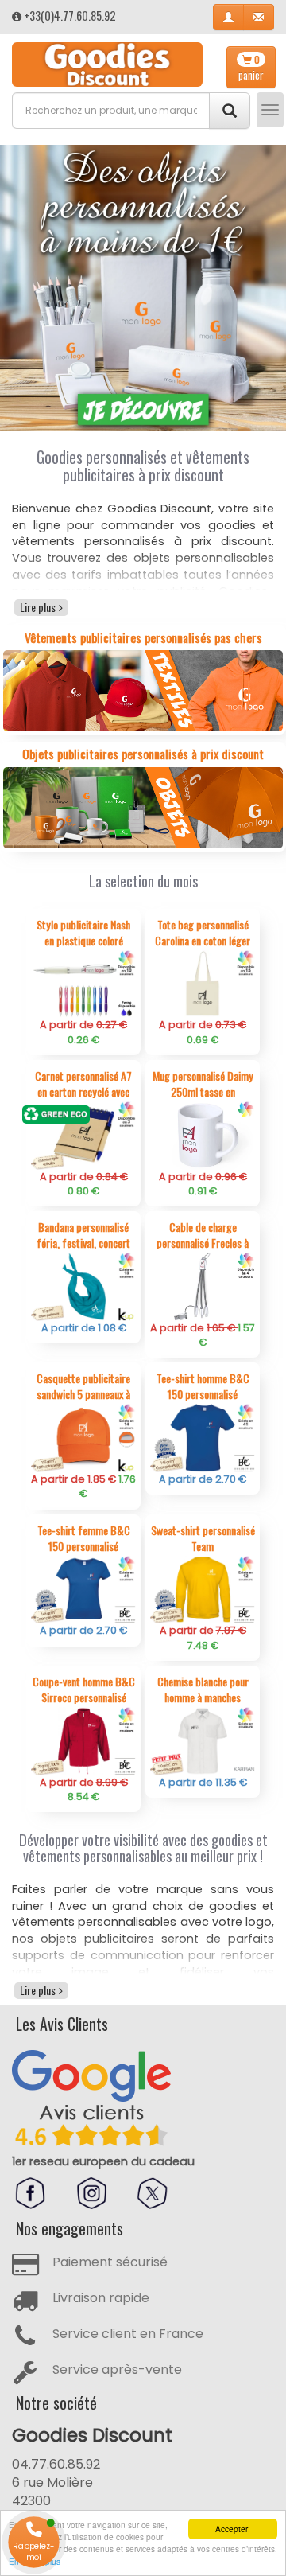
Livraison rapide (101, 2298)
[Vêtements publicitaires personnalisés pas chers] (143, 690)
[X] (153, 2193)
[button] (228, 17)
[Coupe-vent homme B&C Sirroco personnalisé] (83, 1740)
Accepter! (233, 2529)
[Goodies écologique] (143, 288)
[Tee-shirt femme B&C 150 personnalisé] (83, 1589)
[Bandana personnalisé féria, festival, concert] (83, 1286)
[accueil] (107, 64)
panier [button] (251, 68)
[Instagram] (91, 2193)
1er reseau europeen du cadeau (103, 2161)
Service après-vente (117, 2369)
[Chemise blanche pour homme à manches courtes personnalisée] (203, 1740)
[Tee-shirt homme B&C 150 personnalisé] (203, 1438)
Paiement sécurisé (110, 2262)
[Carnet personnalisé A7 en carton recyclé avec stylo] (83, 1134)
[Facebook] (30, 2193)
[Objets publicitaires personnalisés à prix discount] (143, 807)
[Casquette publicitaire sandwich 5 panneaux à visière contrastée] (83, 1438)
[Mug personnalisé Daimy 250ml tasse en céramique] (203, 1134)
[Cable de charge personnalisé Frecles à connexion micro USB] (203, 1286)
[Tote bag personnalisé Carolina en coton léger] (203, 983)
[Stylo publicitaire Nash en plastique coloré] (83, 983)
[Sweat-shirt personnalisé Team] (203, 1589)
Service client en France (128, 2334)
